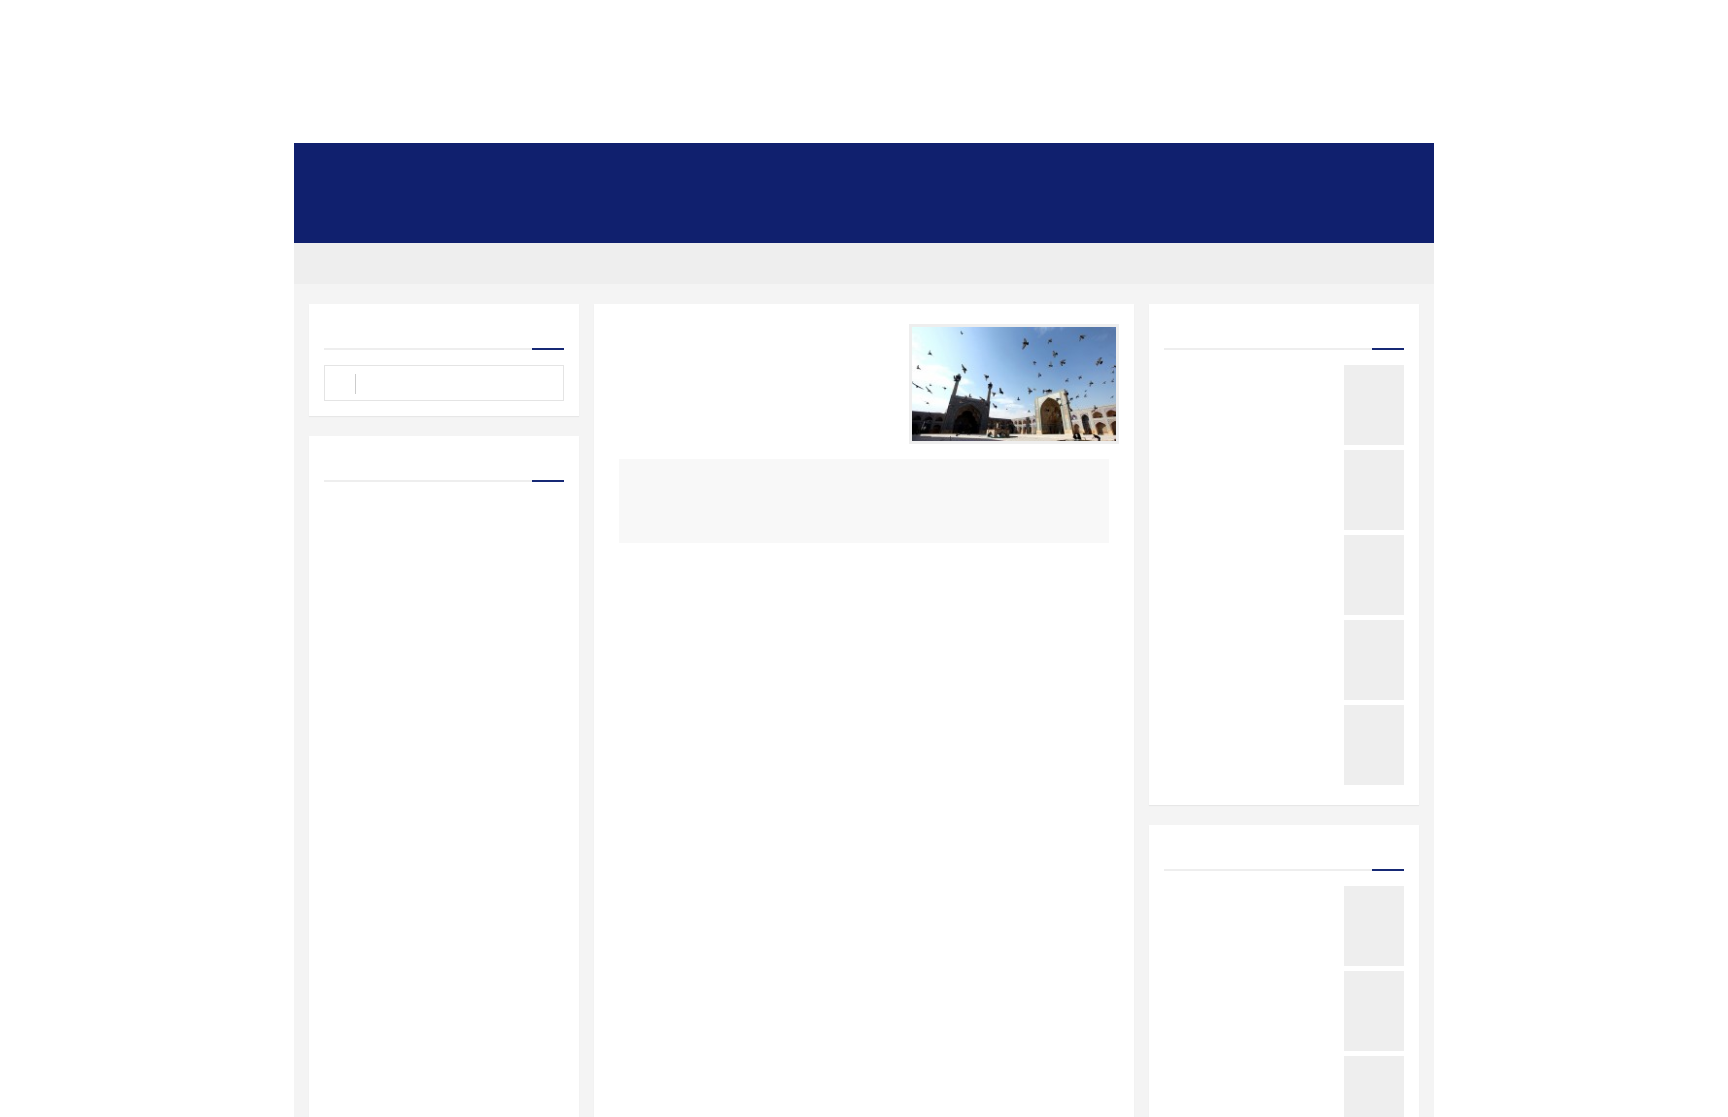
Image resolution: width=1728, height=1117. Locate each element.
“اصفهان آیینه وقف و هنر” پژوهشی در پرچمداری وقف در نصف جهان (1252, 983)
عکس (380, 168)
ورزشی (1215, 168)
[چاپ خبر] (615, 334)
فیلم (1378, 218)
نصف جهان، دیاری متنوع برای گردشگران (1267, 632)
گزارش (1339, 327)
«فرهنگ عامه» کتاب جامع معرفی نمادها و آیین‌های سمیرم (1257, 547)
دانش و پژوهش (806, 168)
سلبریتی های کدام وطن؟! (1275, 1062)
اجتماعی (1077, 168)
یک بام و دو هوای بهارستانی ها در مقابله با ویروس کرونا (1258, 377)
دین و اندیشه (708, 168)
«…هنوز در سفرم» (1292, 456)
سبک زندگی (903, 168)
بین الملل (554, 168)
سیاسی (1147, 168)
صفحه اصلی (1389, 168)
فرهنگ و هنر (994, 168)
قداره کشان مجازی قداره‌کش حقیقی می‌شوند (1265, 717)
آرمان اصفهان (1384, 263)
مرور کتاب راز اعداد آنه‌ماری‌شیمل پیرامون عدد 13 (1255, 898)
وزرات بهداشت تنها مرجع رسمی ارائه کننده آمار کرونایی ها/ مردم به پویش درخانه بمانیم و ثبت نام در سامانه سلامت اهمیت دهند (451, 830)
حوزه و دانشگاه (463, 168)
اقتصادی (627, 168)
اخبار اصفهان (1296, 168)
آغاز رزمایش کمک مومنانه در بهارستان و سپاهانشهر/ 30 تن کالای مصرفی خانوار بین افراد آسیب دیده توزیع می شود (445, 571)
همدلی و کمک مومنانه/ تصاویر (479, 615)
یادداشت (1336, 848)
